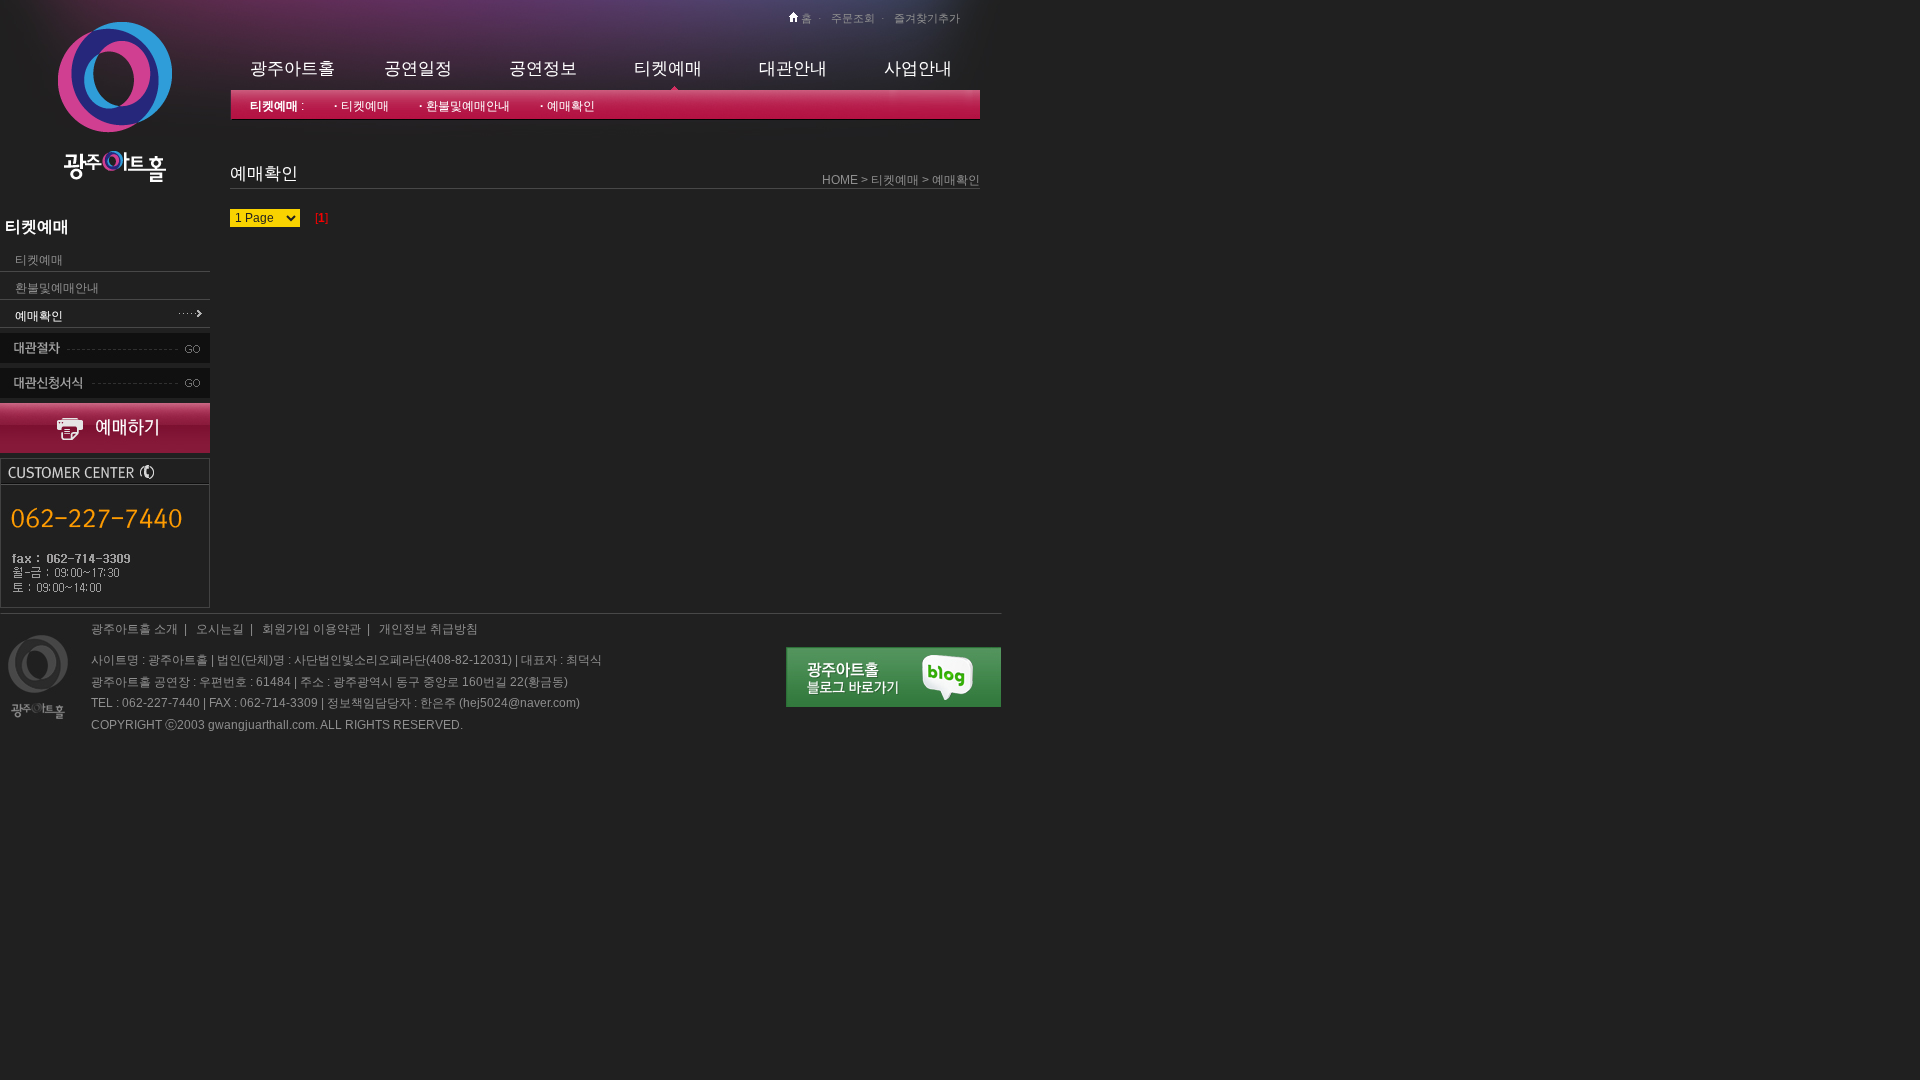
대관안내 (793, 68)
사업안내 (918, 68)
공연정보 (543, 68)
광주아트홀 (292, 68)
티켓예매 (668, 68)
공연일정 (418, 68)
